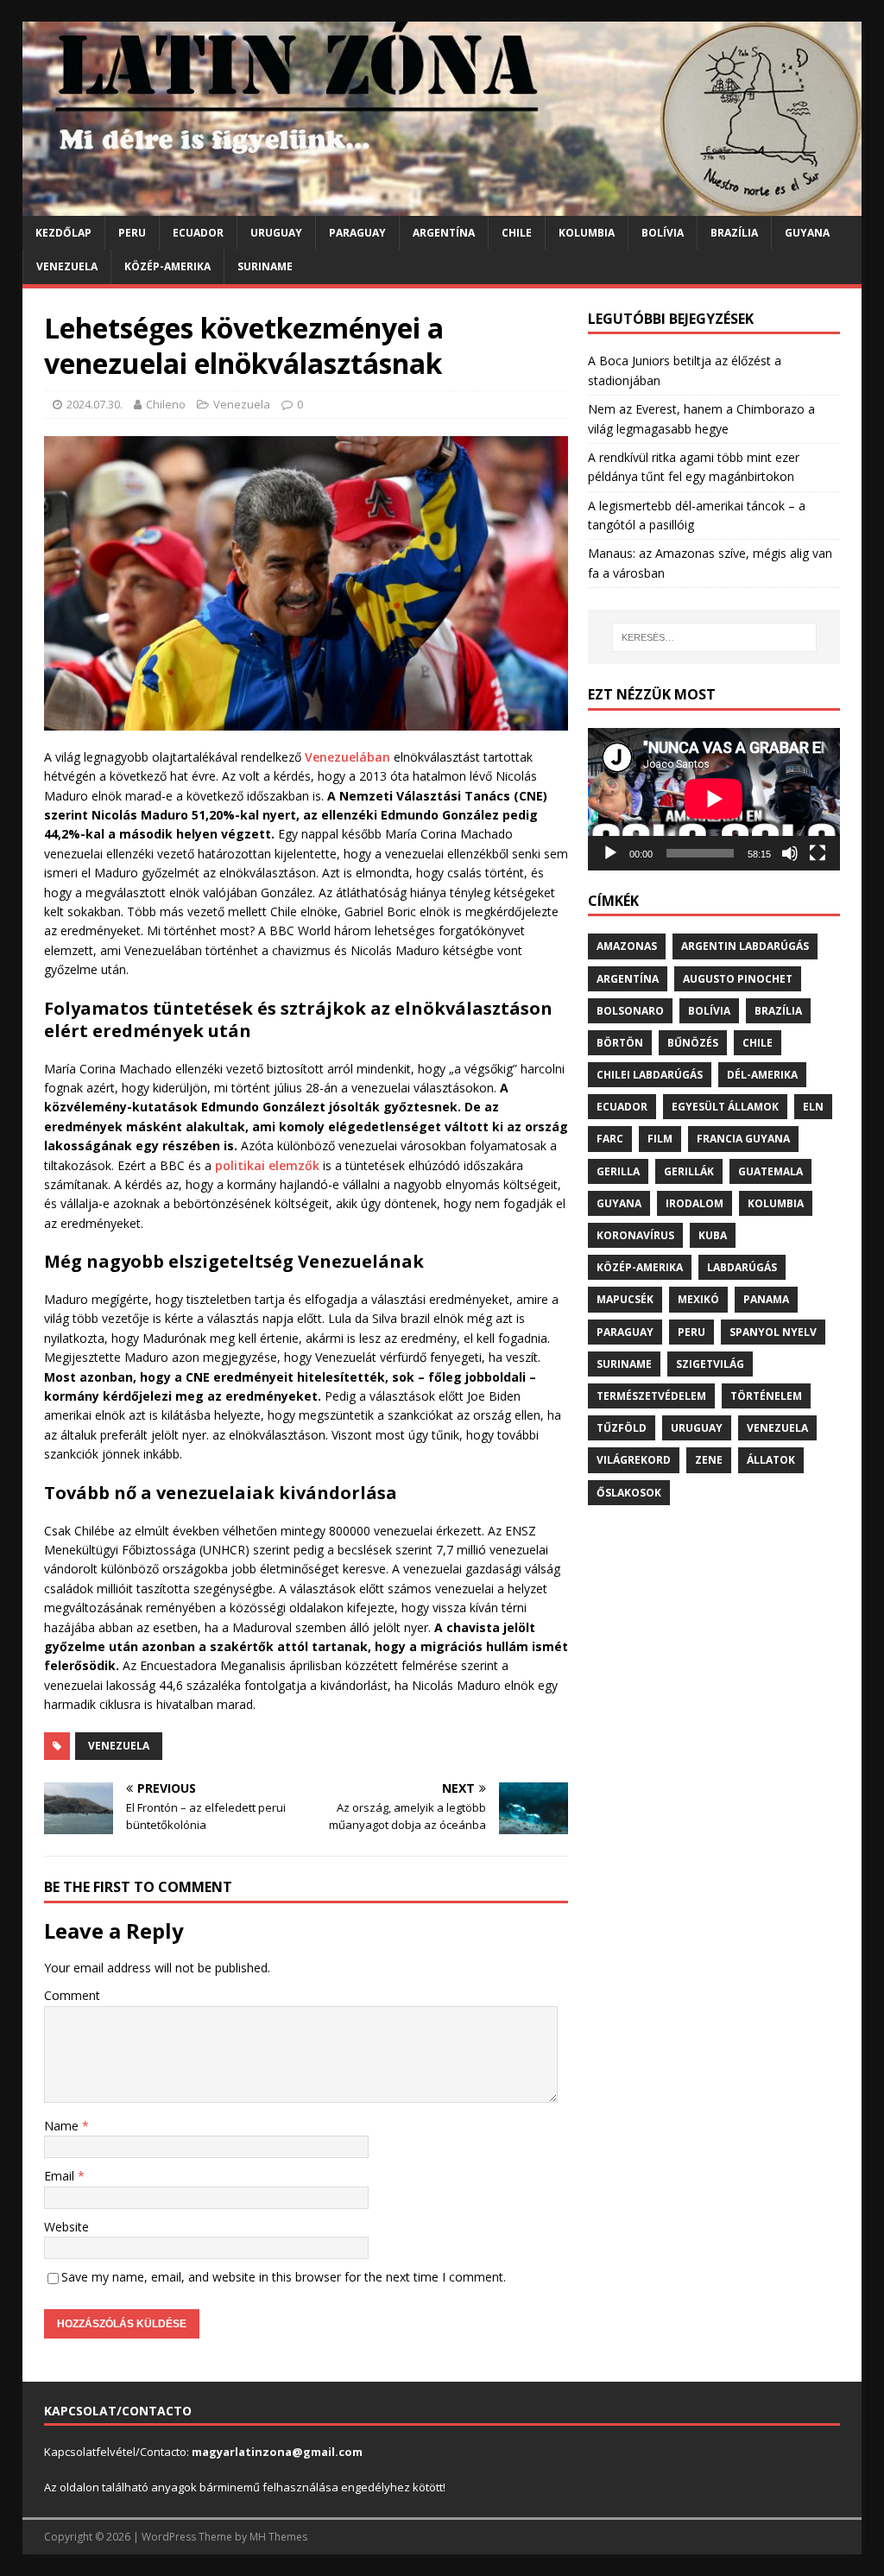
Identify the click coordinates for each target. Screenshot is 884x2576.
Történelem (766, 1396)
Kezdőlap (63, 233)
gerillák (689, 1171)
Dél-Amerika (762, 1075)
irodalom (695, 1203)
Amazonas (627, 946)
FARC (610, 1139)
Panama (766, 1299)
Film (660, 1139)
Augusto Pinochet (738, 979)
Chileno (166, 404)
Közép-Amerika (167, 266)
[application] (714, 799)
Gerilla (618, 1171)
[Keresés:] (714, 637)
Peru (132, 233)
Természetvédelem (651, 1396)
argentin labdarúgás (745, 946)
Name (63, 2126)
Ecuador (198, 233)
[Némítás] (790, 853)
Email (61, 2176)
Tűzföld (622, 1428)
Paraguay (357, 233)
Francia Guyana (743, 1139)
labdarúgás (742, 1267)
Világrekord (634, 1460)
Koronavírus (635, 1235)
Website (66, 2227)
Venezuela (67, 266)
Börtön (620, 1043)
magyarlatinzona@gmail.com (277, 2452)
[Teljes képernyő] (818, 853)
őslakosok (629, 1493)
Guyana (807, 233)
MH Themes (278, 2537)
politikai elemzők (267, 1165)
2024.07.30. (95, 404)
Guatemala (770, 1171)
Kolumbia (587, 233)
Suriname (265, 266)
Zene (709, 1460)
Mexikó (698, 1299)
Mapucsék (625, 1299)
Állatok (771, 1460)
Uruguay (276, 233)
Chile (517, 233)
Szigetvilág (710, 1364)
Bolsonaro (630, 1011)
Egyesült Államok (725, 1107)
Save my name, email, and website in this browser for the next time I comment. (284, 2277)
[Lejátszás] (610, 853)
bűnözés (693, 1043)
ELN (813, 1107)
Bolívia (663, 233)
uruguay (697, 1428)
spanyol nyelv (773, 1332)
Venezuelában (347, 757)
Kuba (713, 1235)
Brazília (734, 233)
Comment (72, 1995)
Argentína (444, 233)
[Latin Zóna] (442, 206)
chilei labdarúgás (650, 1075)
